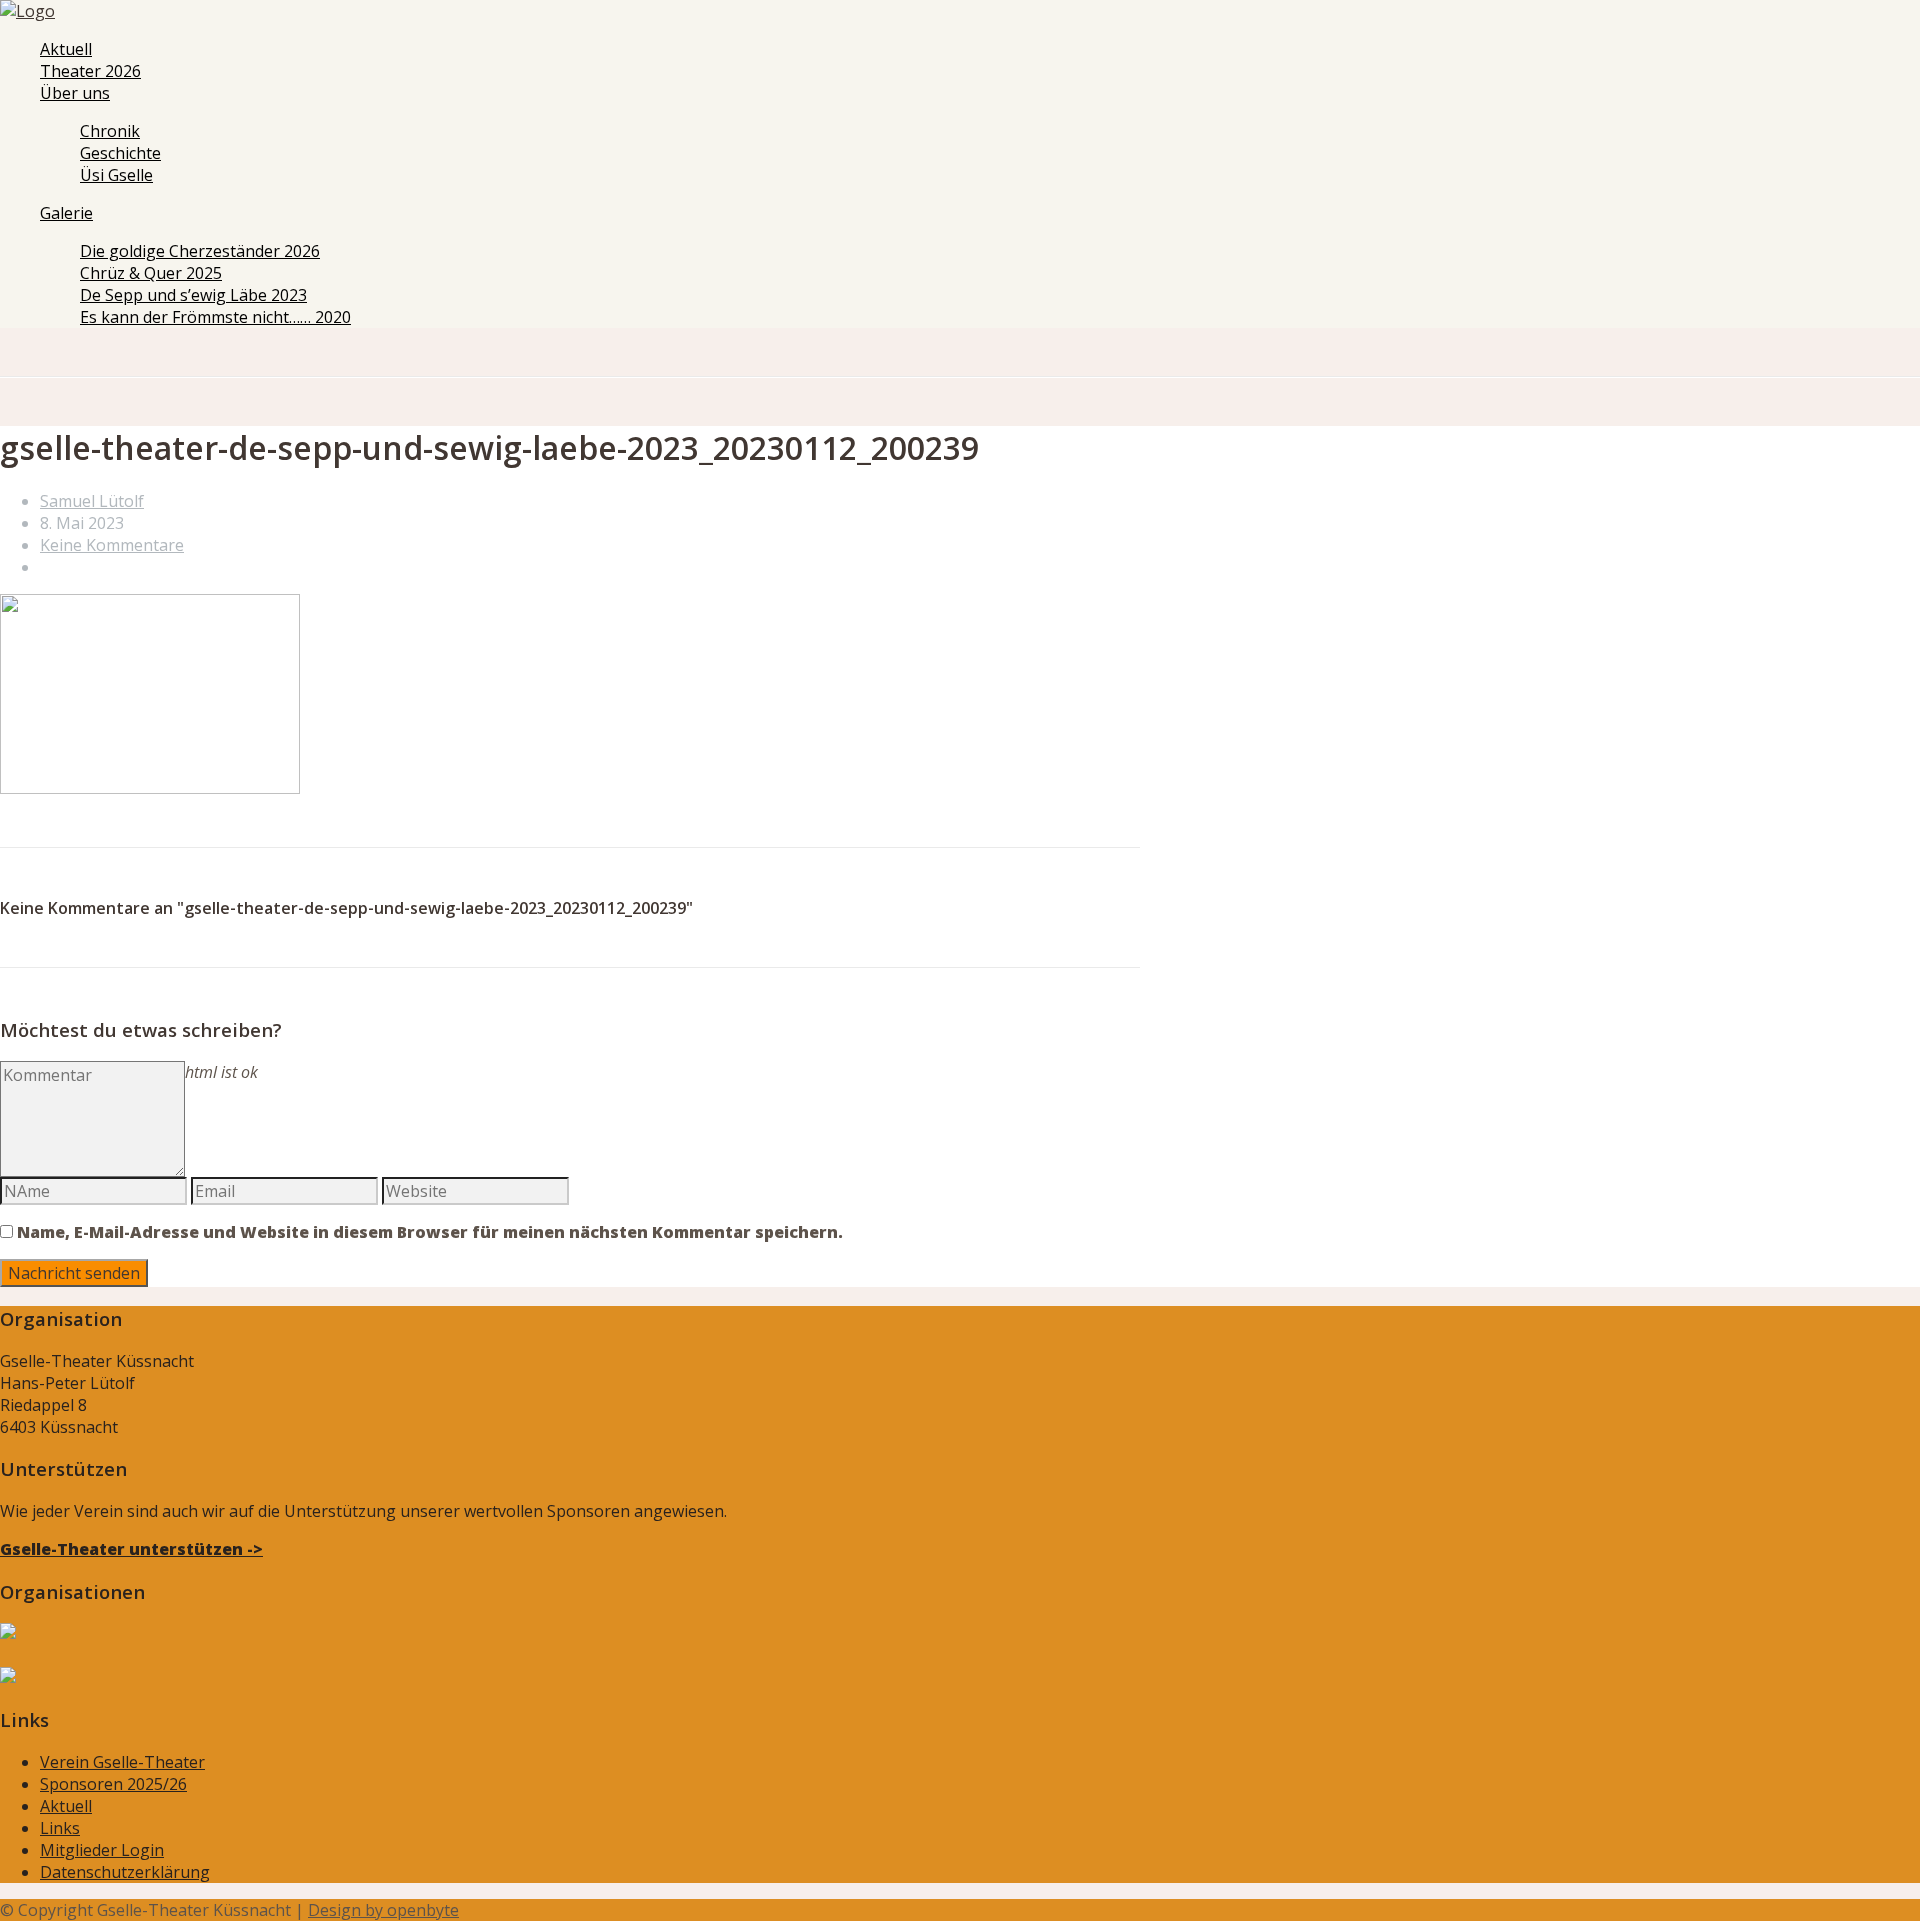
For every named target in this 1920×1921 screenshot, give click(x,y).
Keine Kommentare (112, 545)
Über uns (75, 93)
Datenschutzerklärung (125, 1872)
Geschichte (120, 153)
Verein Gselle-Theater (122, 1762)
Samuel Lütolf (92, 501)
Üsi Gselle (116, 175)
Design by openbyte (383, 1910)
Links (60, 1828)
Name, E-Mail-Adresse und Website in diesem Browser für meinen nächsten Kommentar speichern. (430, 1232)
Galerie (66, 213)
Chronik (110, 131)
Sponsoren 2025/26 (113, 1784)
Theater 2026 (90, 71)
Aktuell (66, 49)
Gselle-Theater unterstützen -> (131, 1549)
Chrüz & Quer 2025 (151, 273)
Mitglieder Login (102, 1850)
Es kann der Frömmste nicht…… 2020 (215, 317)
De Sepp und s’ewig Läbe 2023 (193, 295)
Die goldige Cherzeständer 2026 (200, 251)
